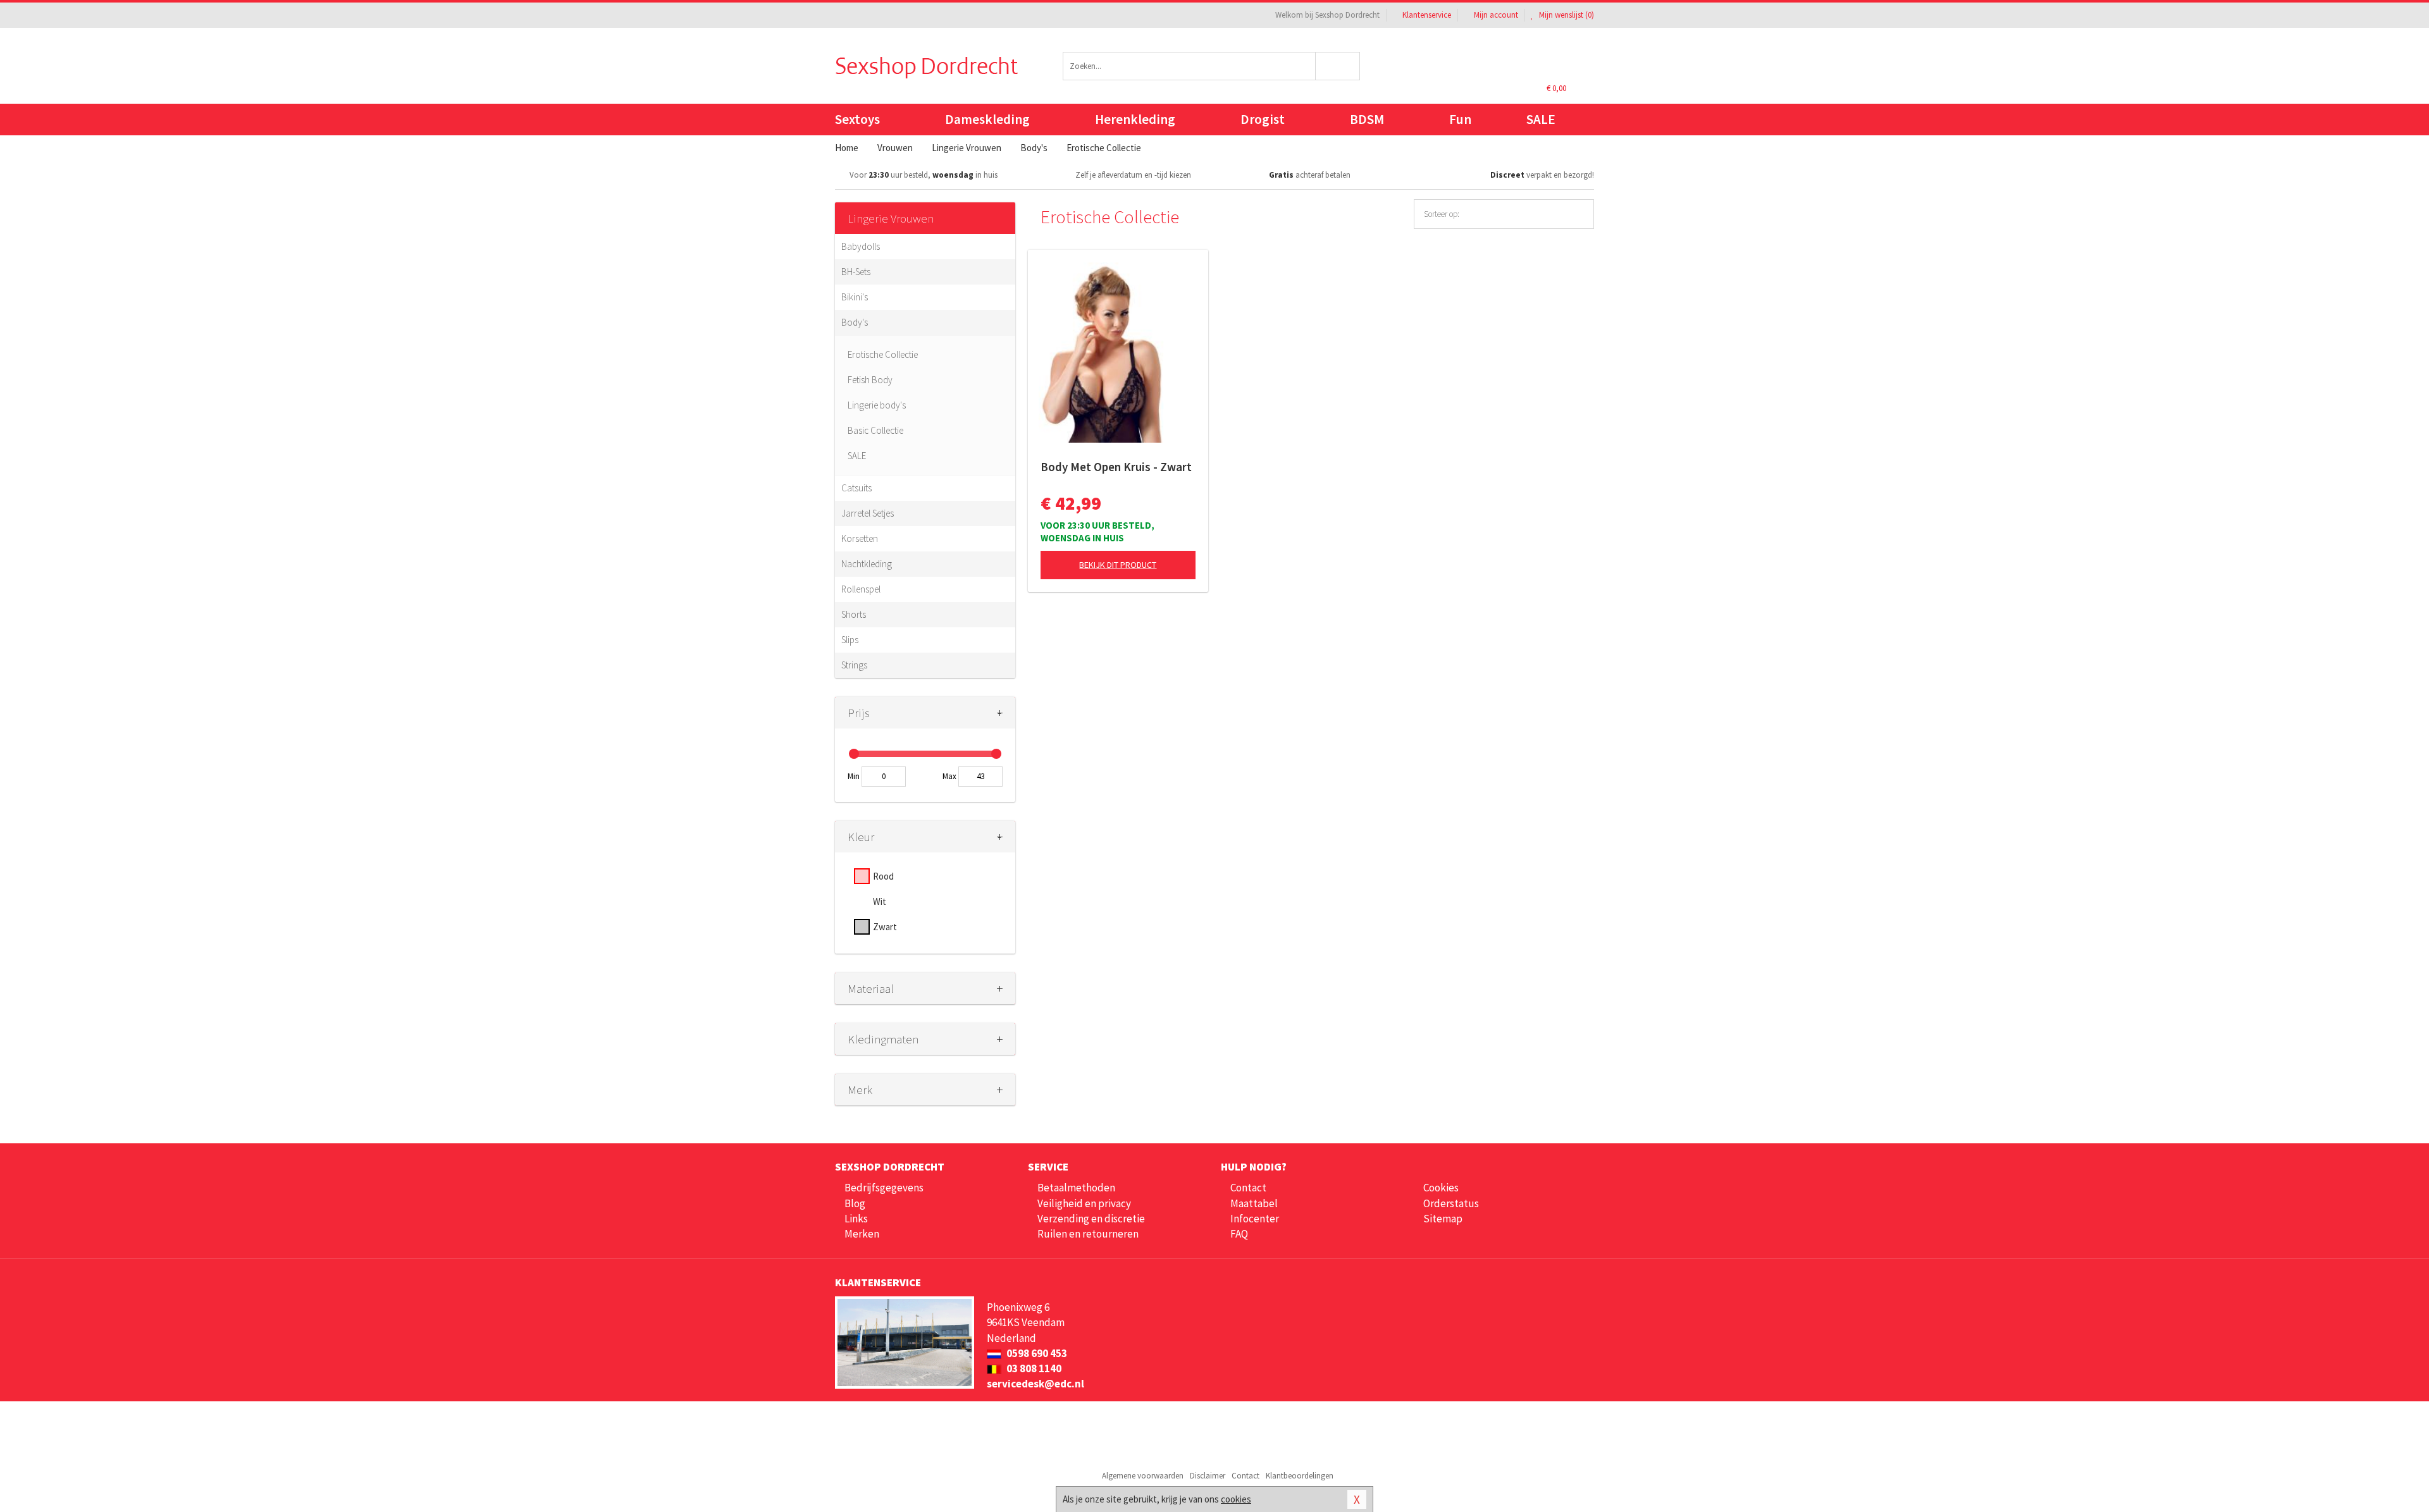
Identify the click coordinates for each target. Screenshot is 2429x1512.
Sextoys (857, 119)
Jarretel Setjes (868, 513)
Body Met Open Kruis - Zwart (1116, 467)
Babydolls (861, 246)
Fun (1460, 119)
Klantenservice (1427, 15)
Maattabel (1254, 1203)
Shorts (854, 614)
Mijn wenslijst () (1566, 15)
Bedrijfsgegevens (884, 1188)
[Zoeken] (1338, 66)
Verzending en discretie (1091, 1219)
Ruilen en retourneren (1088, 1234)
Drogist (1263, 119)
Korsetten (860, 538)
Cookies (1441, 1188)
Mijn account (1496, 15)
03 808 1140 (1033, 1368)
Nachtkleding (867, 564)
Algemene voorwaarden (1143, 1476)
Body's (855, 322)
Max (949, 776)
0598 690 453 (1036, 1353)
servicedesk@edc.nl (1035, 1384)
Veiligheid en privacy (1084, 1203)
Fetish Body (870, 380)
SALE (1541, 119)
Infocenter (1255, 1219)
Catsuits (856, 488)
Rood (883, 876)
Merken (862, 1234)
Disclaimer (1208, 1476)
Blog (855, 1203)
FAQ (1239, 1234)
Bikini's (855, 297)
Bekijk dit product (1118, 565)
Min (854, 776)
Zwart (885, 927)
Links (856, 1219)
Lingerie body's (877, 405)
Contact (1248, 1188)
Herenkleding (1135, 119)
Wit (880, 901)
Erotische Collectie (883, 354)
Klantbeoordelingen (1300, 1476)
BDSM (1367, 119)
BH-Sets (856, 272)
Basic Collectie (875, 430)
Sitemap (1443, 1219)
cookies (1236, 1499)
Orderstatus (1451, 1203)
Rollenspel (861, 589)
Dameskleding (987, 119)
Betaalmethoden (1076, 1188)
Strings (854, 665)
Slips (850, 640)
